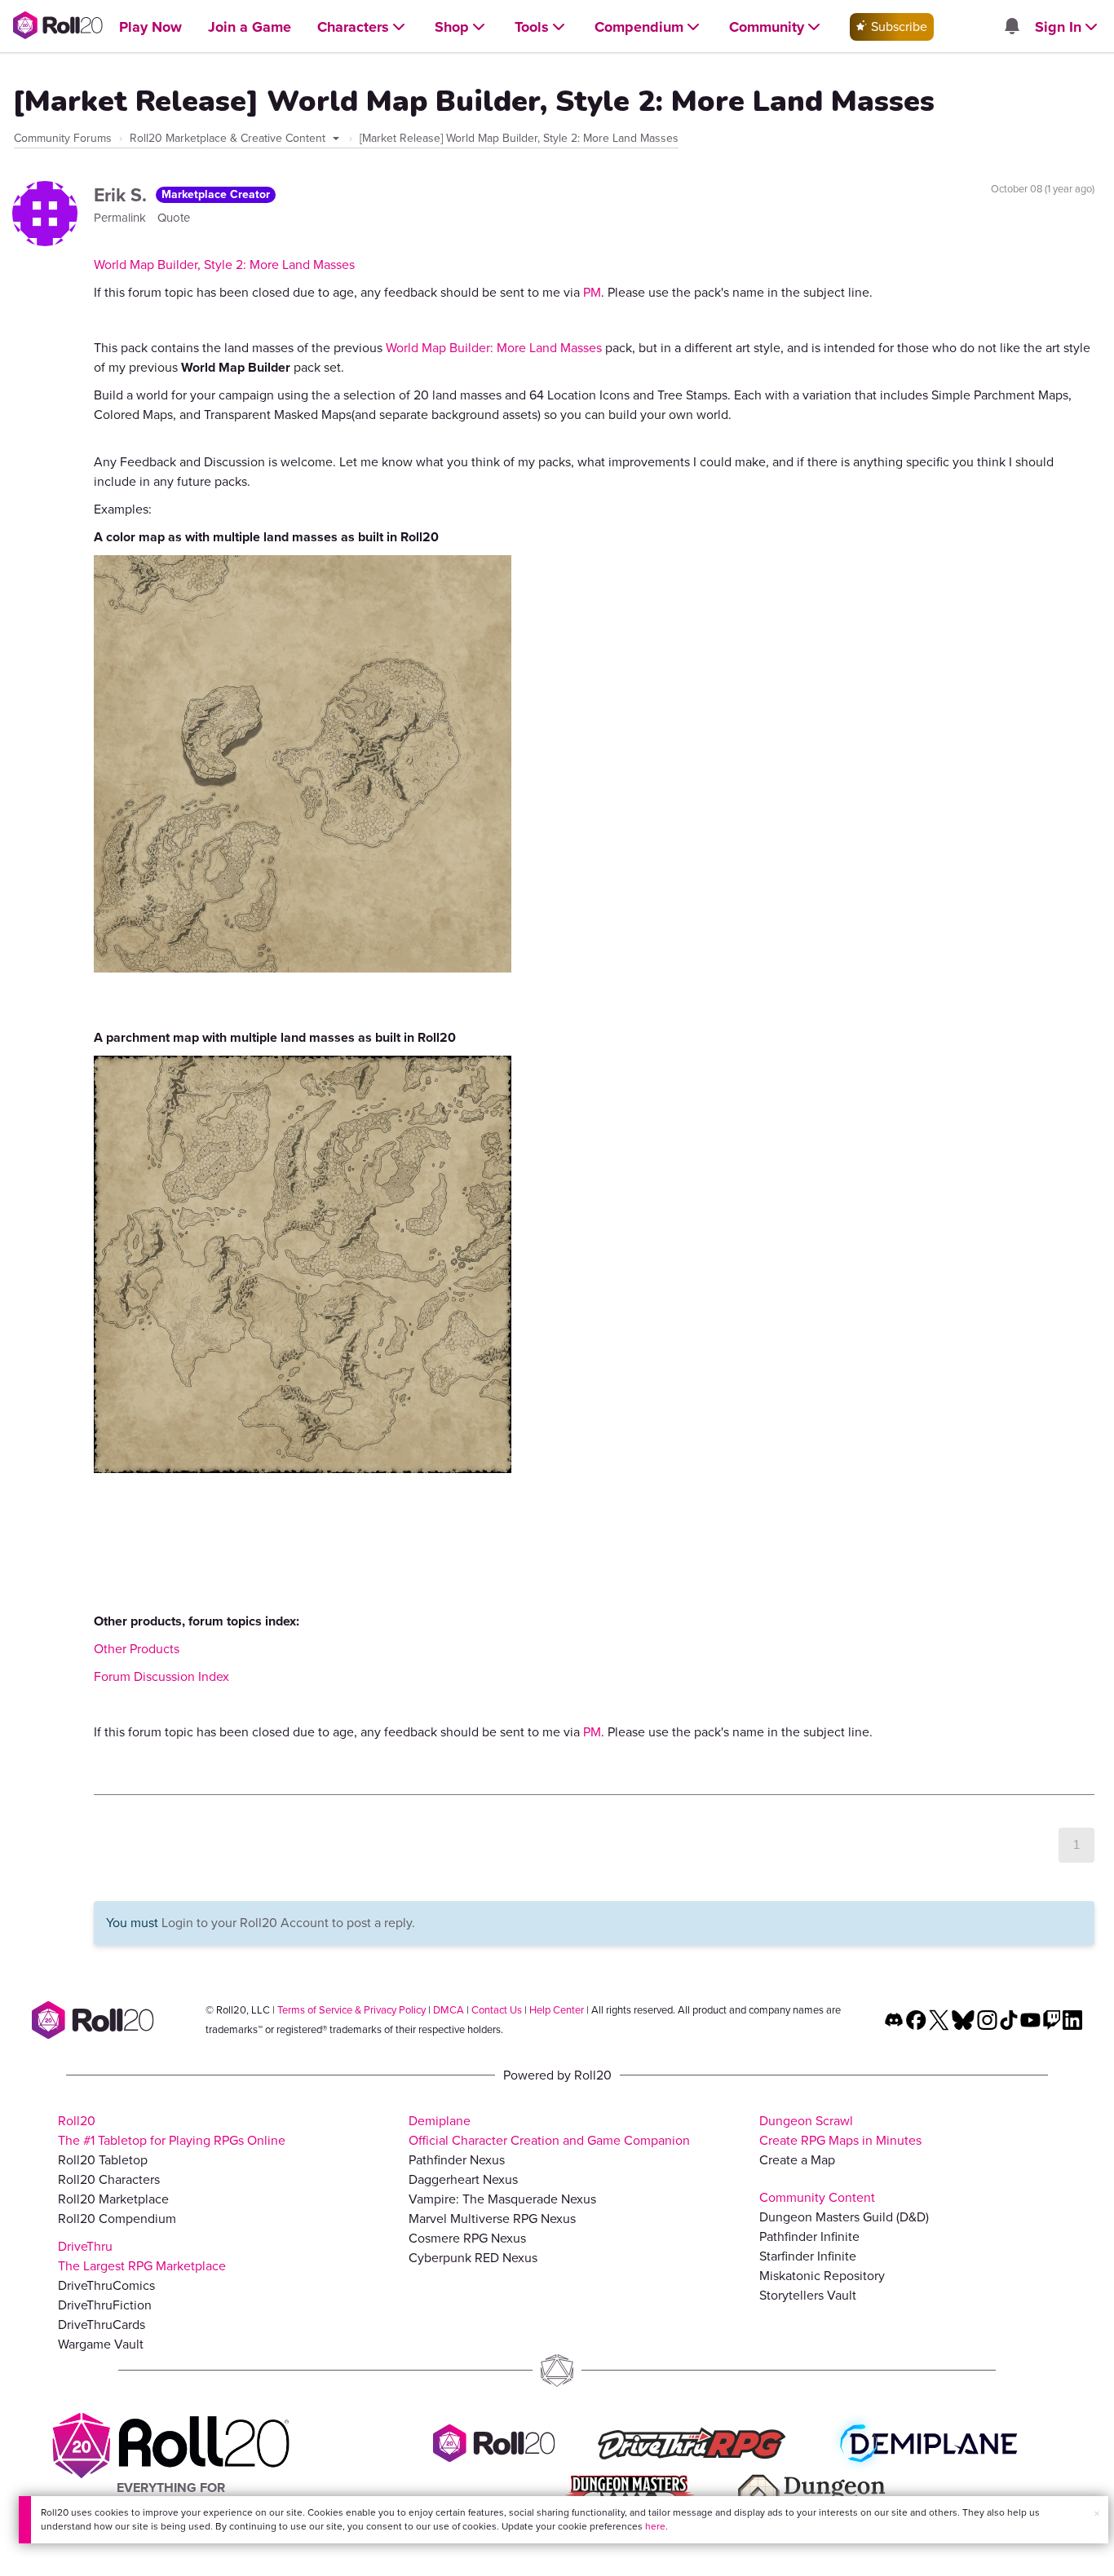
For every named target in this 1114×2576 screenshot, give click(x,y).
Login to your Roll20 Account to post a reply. (288, 1923)
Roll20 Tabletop (103, 2160)
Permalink (122, 218)
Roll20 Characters (109, 2179)
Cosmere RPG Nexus (467, 2238)
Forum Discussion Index (161, 1676)
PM (592, 292)
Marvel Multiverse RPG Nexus (492, 2219)
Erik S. (123, 195)
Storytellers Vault (808, 2295)
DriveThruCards (102, 2325)
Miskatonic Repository (822, 2276)
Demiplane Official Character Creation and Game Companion (549, 2130)
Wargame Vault (101, 2344)
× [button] (1097, 2514)
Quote (174, 218)
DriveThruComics (106, 2285)
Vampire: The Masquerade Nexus (502, 2199)
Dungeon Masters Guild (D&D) (844, 2217)
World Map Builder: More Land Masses (494, 348)
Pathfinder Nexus (457, 2160)
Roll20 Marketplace (113, 2199)
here (655, 2526)
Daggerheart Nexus (463, 2179)
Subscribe (897, 26)
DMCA (449, 2010)
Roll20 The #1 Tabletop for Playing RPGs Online (172, 2130)
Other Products (137, 1649)
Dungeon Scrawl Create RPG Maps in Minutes (840, 2130)
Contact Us (497, 2010)
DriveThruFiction (105, 2305)
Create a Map (797, 2160)
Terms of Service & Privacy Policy (351, 2010)
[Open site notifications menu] (1011, 27)
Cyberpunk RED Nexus (473, 2258)
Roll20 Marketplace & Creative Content (229, 138)
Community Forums (63, 138)
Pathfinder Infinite (809, 2236)
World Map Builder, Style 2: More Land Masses (224, 265)
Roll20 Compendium (117, 2219)
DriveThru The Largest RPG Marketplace (142, 2256)
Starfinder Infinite (808, 2256)
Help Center (557, 2010)
